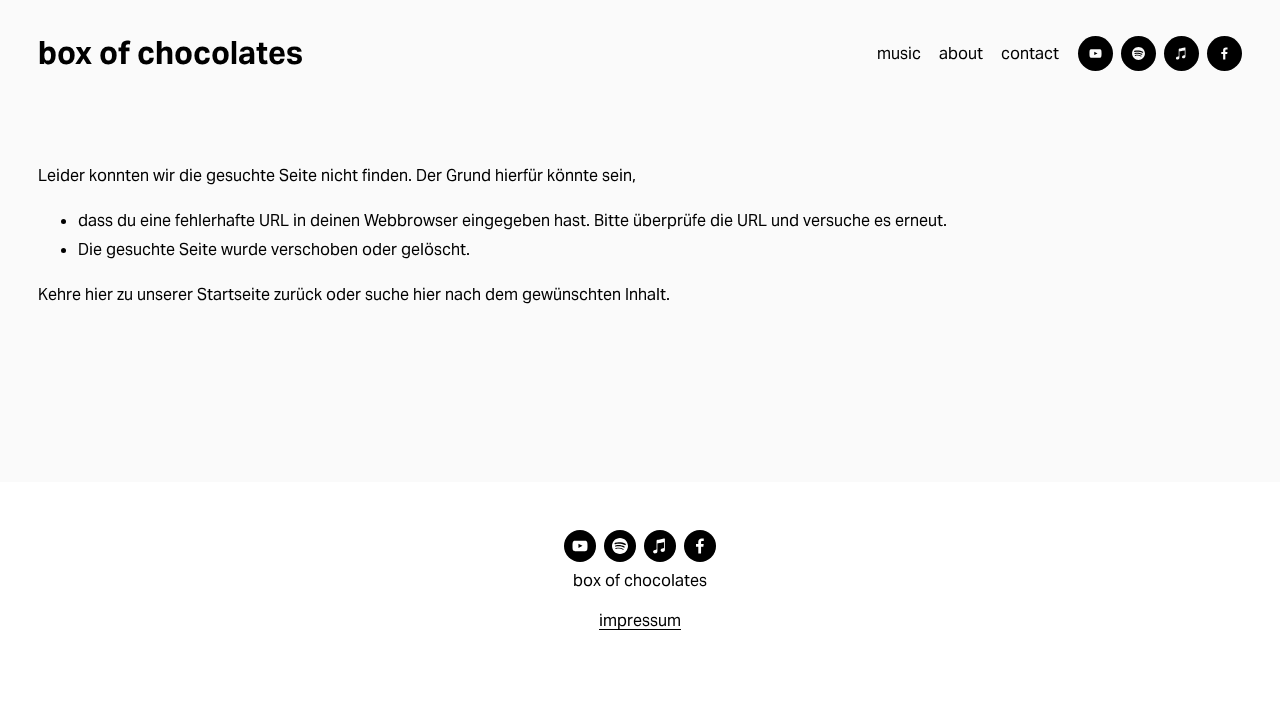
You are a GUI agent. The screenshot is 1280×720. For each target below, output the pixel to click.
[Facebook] (1224, 53)
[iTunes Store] (1181, 53)
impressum (640, 620)
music (899, 53)
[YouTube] (1095, 53)
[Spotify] (1138, 53)
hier (99, 294)
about (961, 53)
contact (1030, 53)
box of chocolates (170, 53)
